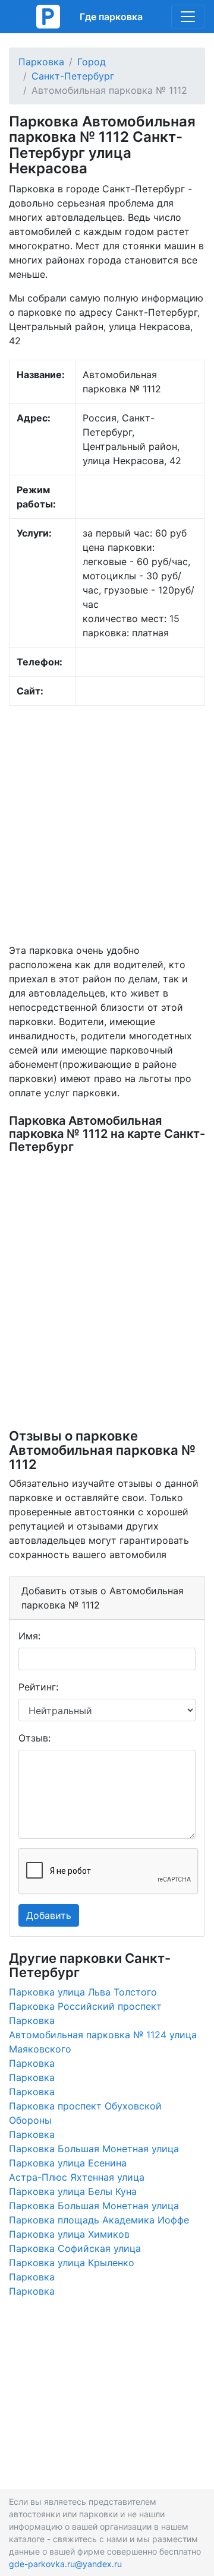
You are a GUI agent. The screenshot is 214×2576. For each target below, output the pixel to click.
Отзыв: (34, 1738)
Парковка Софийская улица (75, 2248)
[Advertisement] (107, 824)
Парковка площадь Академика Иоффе (99, 2220)
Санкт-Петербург (73, 76)
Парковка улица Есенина (68, 2163)
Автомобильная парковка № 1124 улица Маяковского (103, 2042)
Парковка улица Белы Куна (73, 2191)
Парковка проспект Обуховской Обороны (85, 2113)
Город (92, 62)
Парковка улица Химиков (69, 2234)
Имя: (29, 1636)
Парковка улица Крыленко (72, 2263)
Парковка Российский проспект (85, 2006)
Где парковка (111, 17)
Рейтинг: (38, 1687)
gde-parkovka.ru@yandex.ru (65, 2564)
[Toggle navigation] (188, 17)
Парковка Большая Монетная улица (94, 2149)
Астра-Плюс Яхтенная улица (77, 2177)
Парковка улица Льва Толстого (83, 1992)
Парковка (41, 62)
